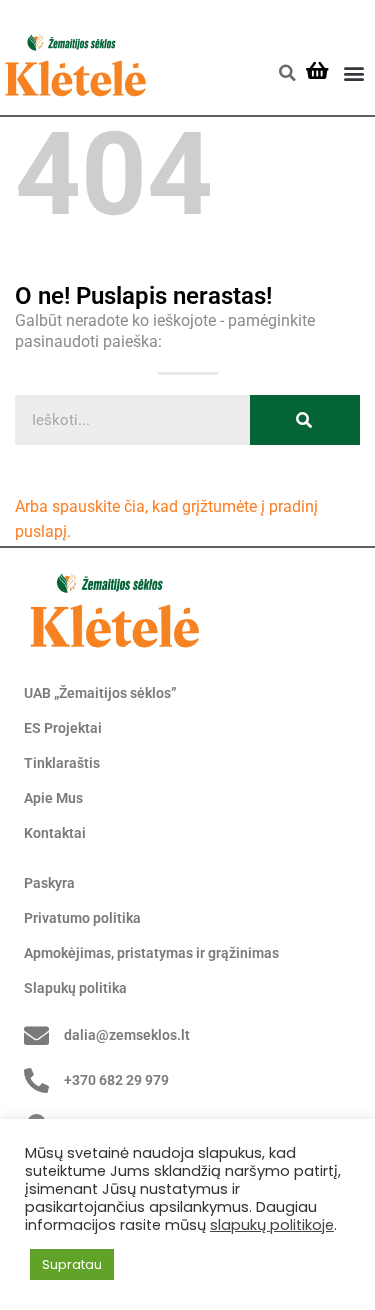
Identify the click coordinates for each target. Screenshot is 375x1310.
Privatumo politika (82, 918)
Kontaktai (55, 833)
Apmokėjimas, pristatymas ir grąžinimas (151, 953)
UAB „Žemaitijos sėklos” (100, 693)
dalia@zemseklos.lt (127, 1035)
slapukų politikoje (272, 1225)
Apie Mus (53, 798)
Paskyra (49, 883)
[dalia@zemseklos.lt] (36, 1035)
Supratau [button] (72, 1264)
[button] (287, 73)
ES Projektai (63, 728)
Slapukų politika (75, 988)
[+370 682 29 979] (36, 1080)
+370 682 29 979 (116, 1080)
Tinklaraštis (62, 763)
